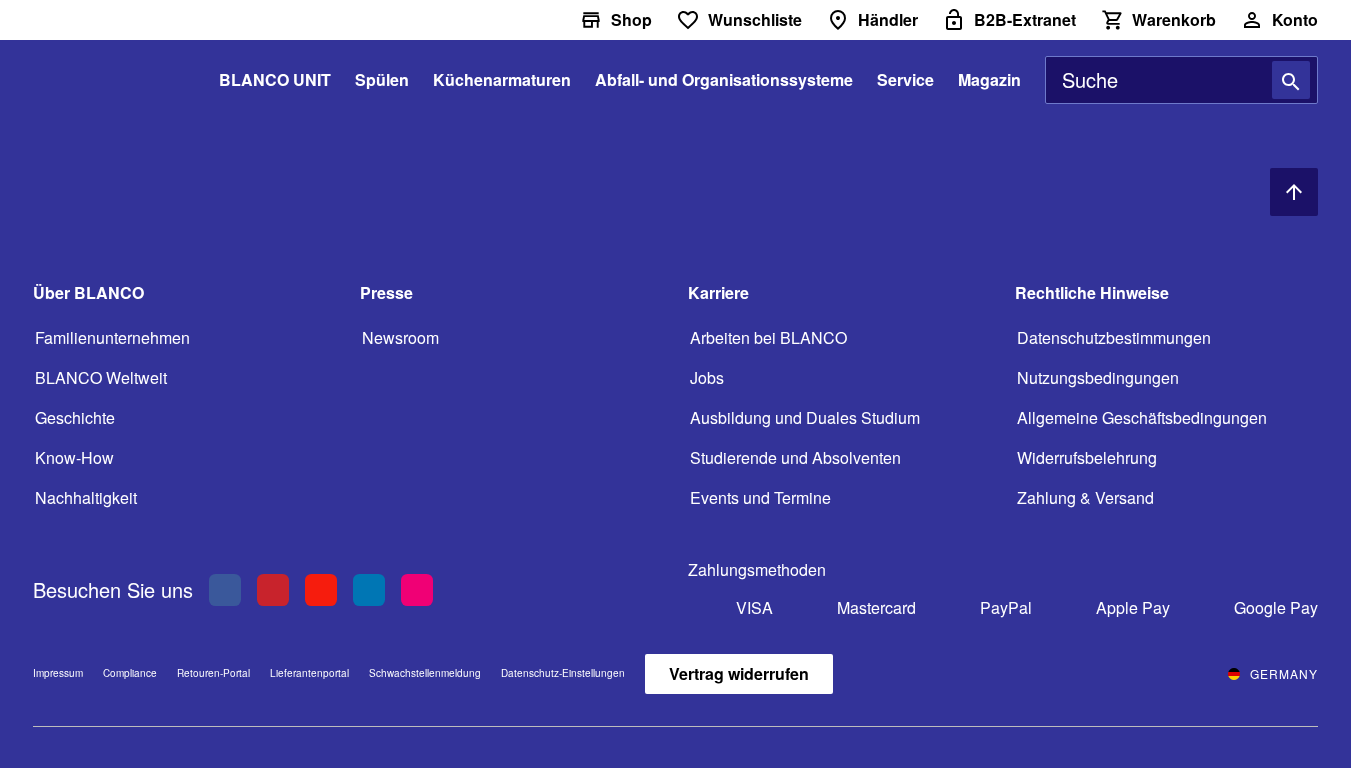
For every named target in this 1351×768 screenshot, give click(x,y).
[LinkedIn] (369, 590)
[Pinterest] (273, 590)
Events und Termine (760, 497)
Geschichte (75, 417)
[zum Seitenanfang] (1294, 192)
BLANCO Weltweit (101, 377)
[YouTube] (321, 590)
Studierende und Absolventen (795, 457)
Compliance (130, 673)
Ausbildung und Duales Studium (805, 417)
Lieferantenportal (309, 673)
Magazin (989, 79)
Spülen (382, 79)
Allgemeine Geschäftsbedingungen (1142, 417)
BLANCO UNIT (275, 79)
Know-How (74, 457)
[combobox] (1181, 80)
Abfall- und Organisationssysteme (724, 79)
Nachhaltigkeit (86, 497)
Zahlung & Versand (1085, 497)
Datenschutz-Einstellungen (563, 674)
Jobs (707, 377)
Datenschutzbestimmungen (1114, 337)
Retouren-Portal (213, 673)
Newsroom (400, 337)
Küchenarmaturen (502, 79)
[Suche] (1291, 80)
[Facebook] (225, 590)
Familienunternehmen (112, 337)
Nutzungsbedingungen (1098, 377)
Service (905, 79)
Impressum (58, 673)
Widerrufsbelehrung (1087, 457)
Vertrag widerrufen (739, 673)
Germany (1284, 673)
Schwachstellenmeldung (425, 673)
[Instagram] (417, 590)
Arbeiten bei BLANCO (768, 337)
